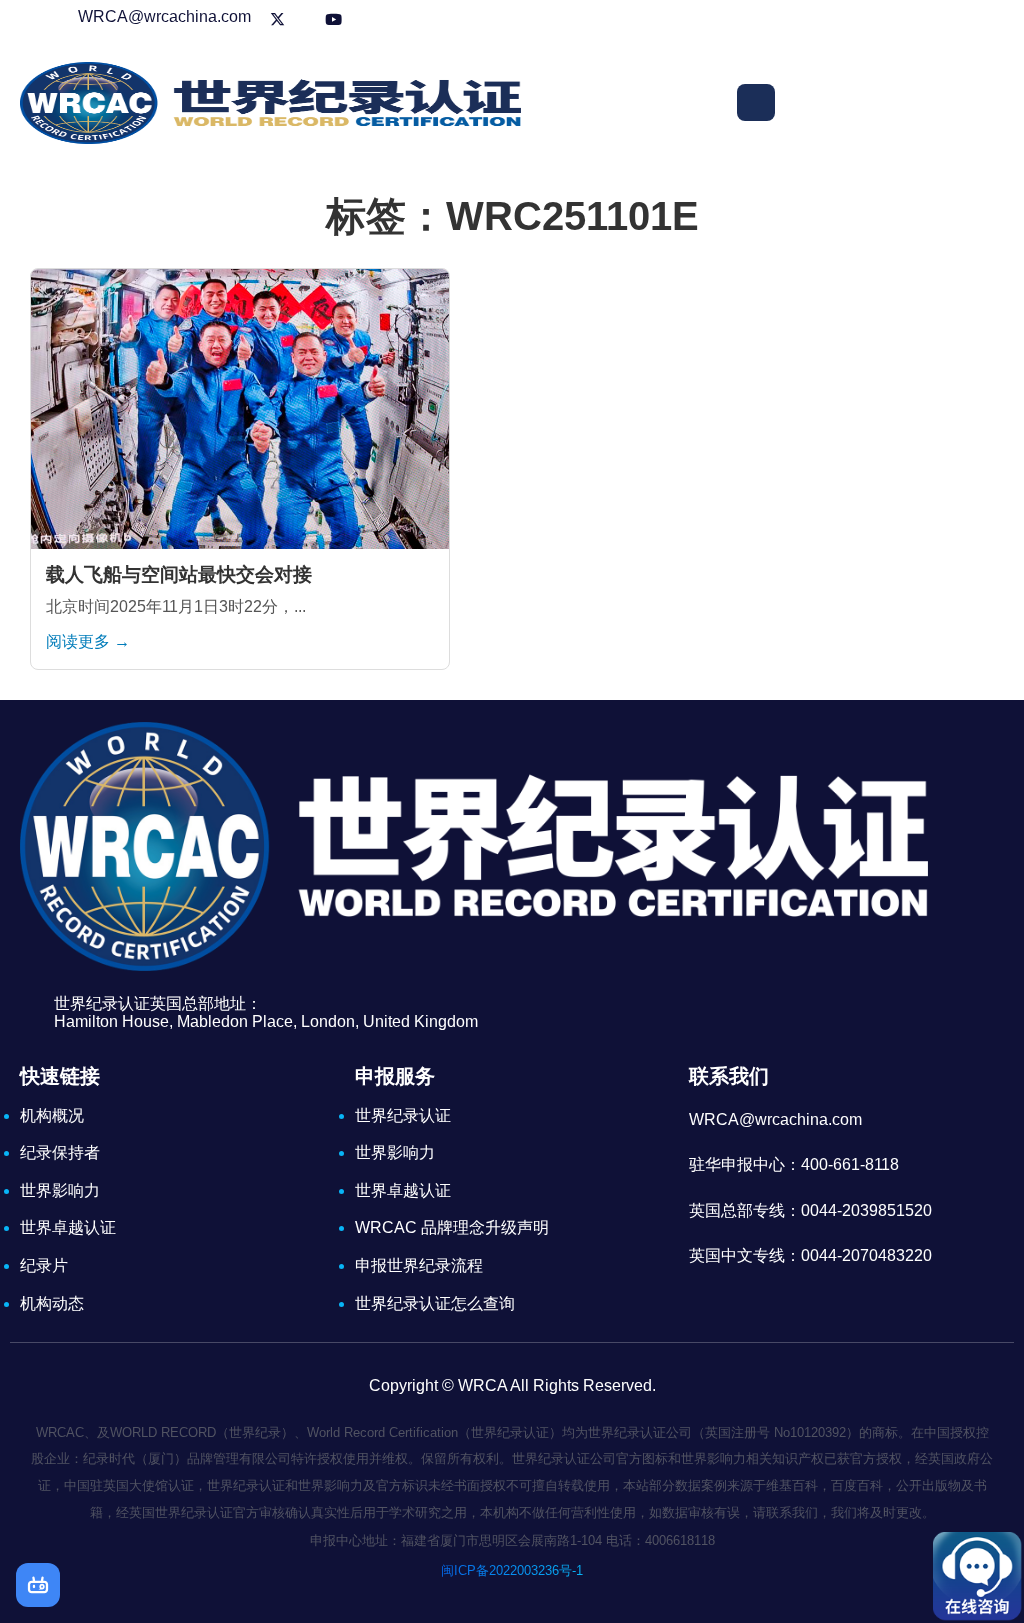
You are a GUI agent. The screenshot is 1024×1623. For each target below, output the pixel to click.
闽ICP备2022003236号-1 (512, 1570)
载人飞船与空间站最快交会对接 (179, 574)
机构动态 (52, 1303)
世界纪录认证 (403, 1115)
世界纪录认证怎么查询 (435, 1303)
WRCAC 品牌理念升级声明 (452, 1227)
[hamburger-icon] (756, 102)
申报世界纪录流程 (419, 1265)
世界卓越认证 (68, 1227)
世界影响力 (60, 1190)
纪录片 (44, 1265)
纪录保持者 (60, 1152)
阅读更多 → (88, 641)
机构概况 (52, 1115)
